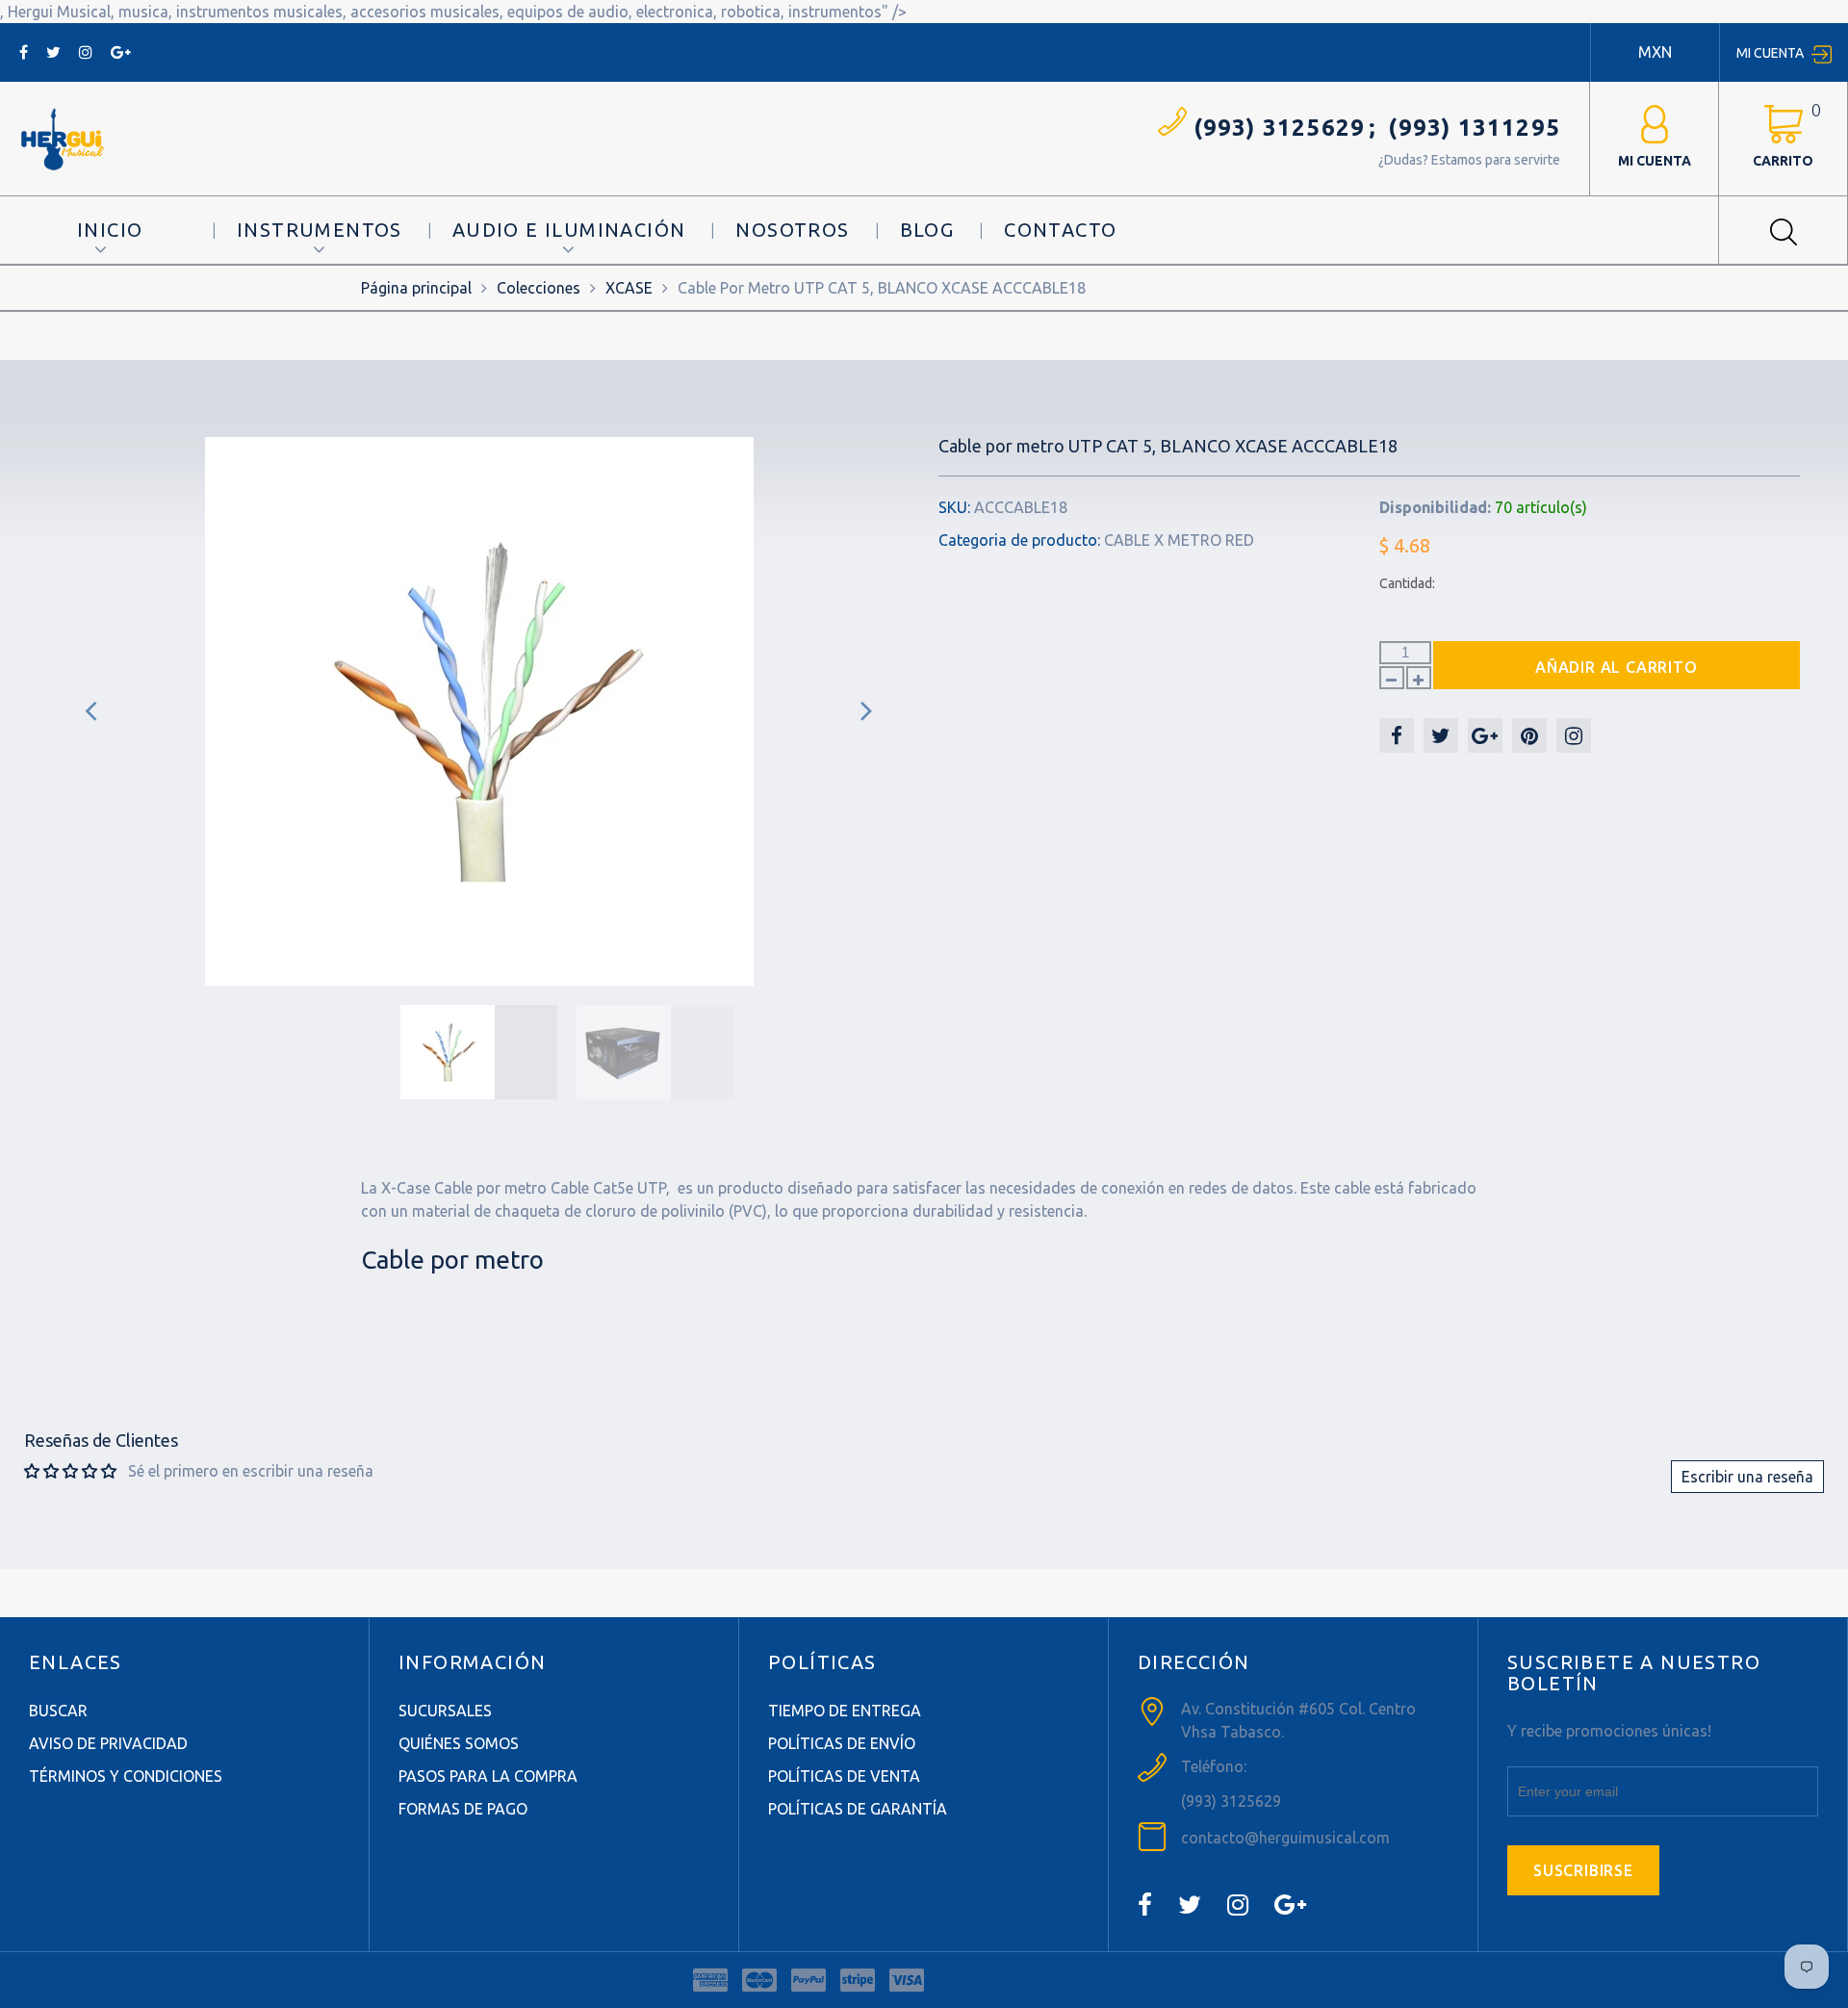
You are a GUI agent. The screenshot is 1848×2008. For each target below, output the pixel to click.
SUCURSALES (445, 1711)
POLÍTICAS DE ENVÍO (842, 1743)
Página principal (416, 288)
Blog (927, 230)
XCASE (629, 288)
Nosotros (792, 230)
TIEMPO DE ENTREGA (845, 1711)
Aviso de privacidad (108, 1743)
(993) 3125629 (1280, 128)
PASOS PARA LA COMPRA (488, 1776)
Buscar (58, 1711)
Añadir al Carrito (1617, 667)
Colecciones (539, 288)
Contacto (1060, 230)
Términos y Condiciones (126, 1776)
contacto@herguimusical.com (1285, 1838)
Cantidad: (1407, 583)
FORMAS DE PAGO (463, 1809)
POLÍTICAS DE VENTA (844, 1776)
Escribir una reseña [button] (1747, 1477)
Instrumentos (320, 230)
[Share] (1397, 735)
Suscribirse (1583, 1870)
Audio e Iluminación (569, 230)
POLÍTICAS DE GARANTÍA (858, 1809)
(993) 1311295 (1474, 128)
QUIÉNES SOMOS (459, 1743)
